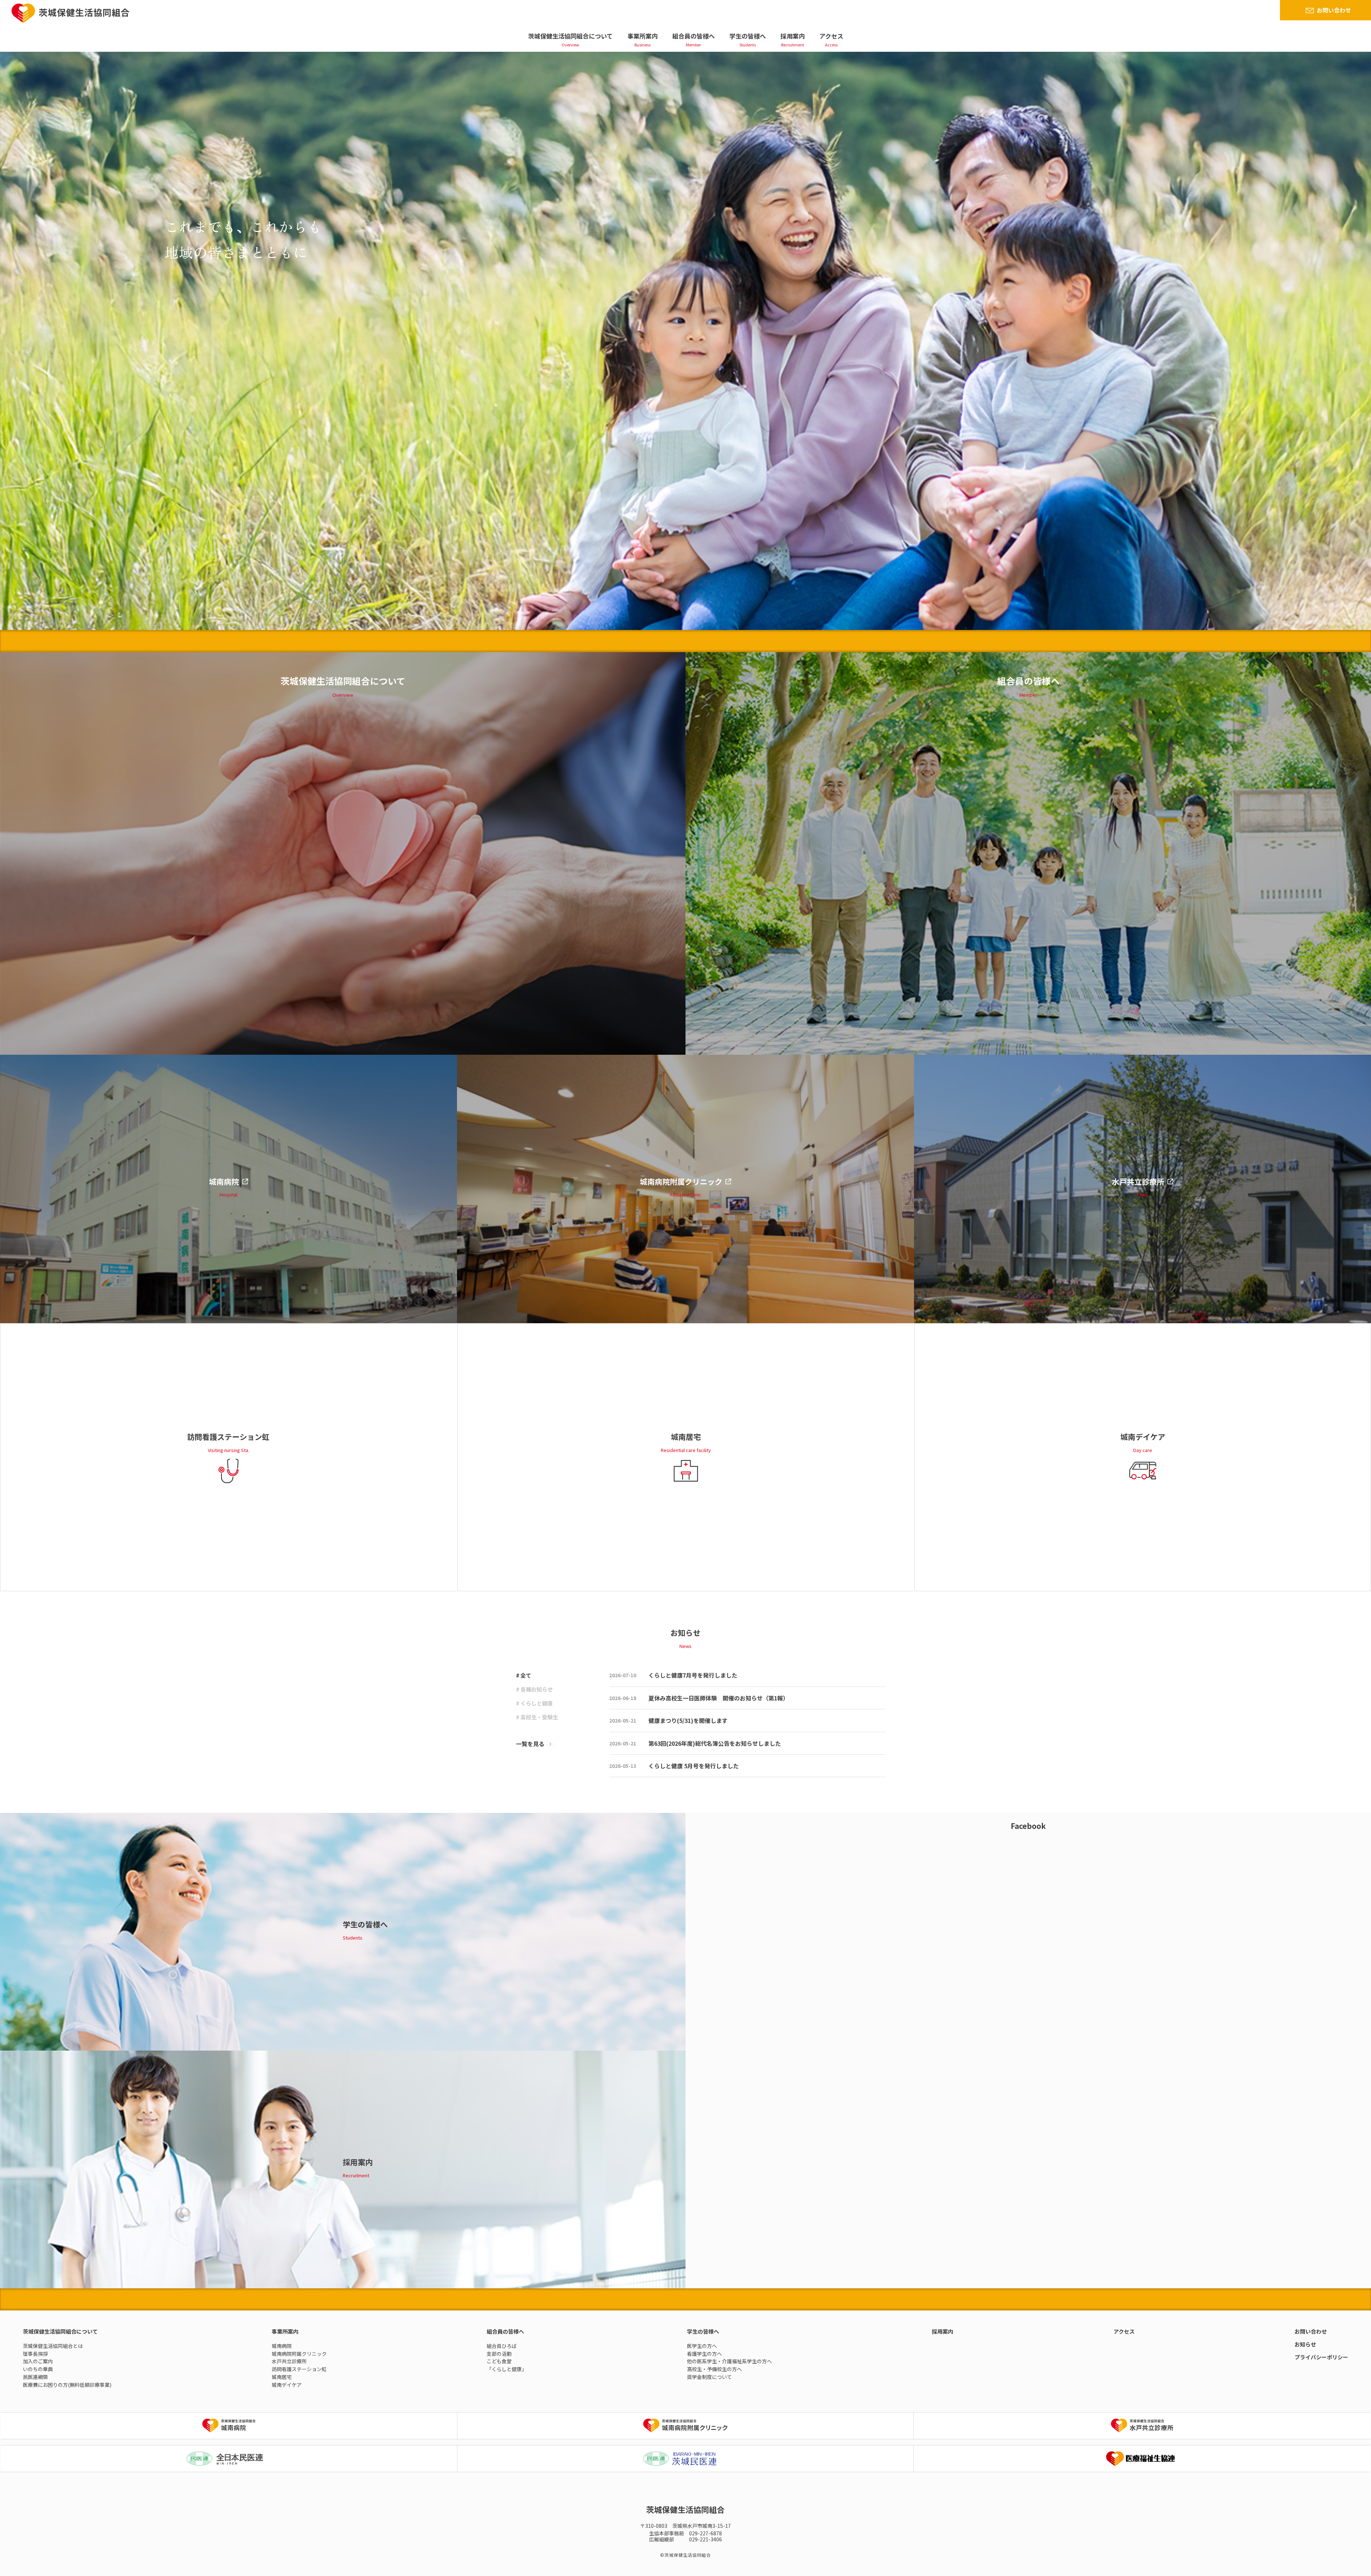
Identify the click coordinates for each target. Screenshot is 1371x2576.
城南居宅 (282, 2377)
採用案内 (793, 36)
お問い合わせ (1334, 10)
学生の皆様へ (748, 36)
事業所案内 (642, 36)
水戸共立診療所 (289, 2361)
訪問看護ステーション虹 (299, 2369)
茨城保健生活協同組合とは (53, 2346)
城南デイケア (287, 2385)
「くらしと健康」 (507, 2369)
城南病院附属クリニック (299, 2354)
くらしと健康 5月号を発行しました (694, 1766)
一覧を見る (530, 1744)
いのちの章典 (38, 2369)
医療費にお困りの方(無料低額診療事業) (67, 2385)
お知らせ (1305, 2344)
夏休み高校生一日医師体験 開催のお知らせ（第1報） (719, 1698)
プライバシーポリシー (1321, 2357)
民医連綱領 (35, 2377)
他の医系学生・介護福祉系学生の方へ (729, 2361)
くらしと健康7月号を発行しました (693, 1675)
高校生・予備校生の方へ (714, 2369)
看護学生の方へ (704, 2354)
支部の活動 (499, 2354)
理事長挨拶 (35, 2354)
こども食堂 (499, 2361)
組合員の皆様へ (694, 36)
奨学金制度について (709, 2377)
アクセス (831, 36)
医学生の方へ (702, 2346)
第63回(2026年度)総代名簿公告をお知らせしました (715, 1743)
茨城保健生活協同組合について (570, 36)
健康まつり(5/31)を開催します (688, 1720)
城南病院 (282, 2346)
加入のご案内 (38, 2361)
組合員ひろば (502, 2346)
